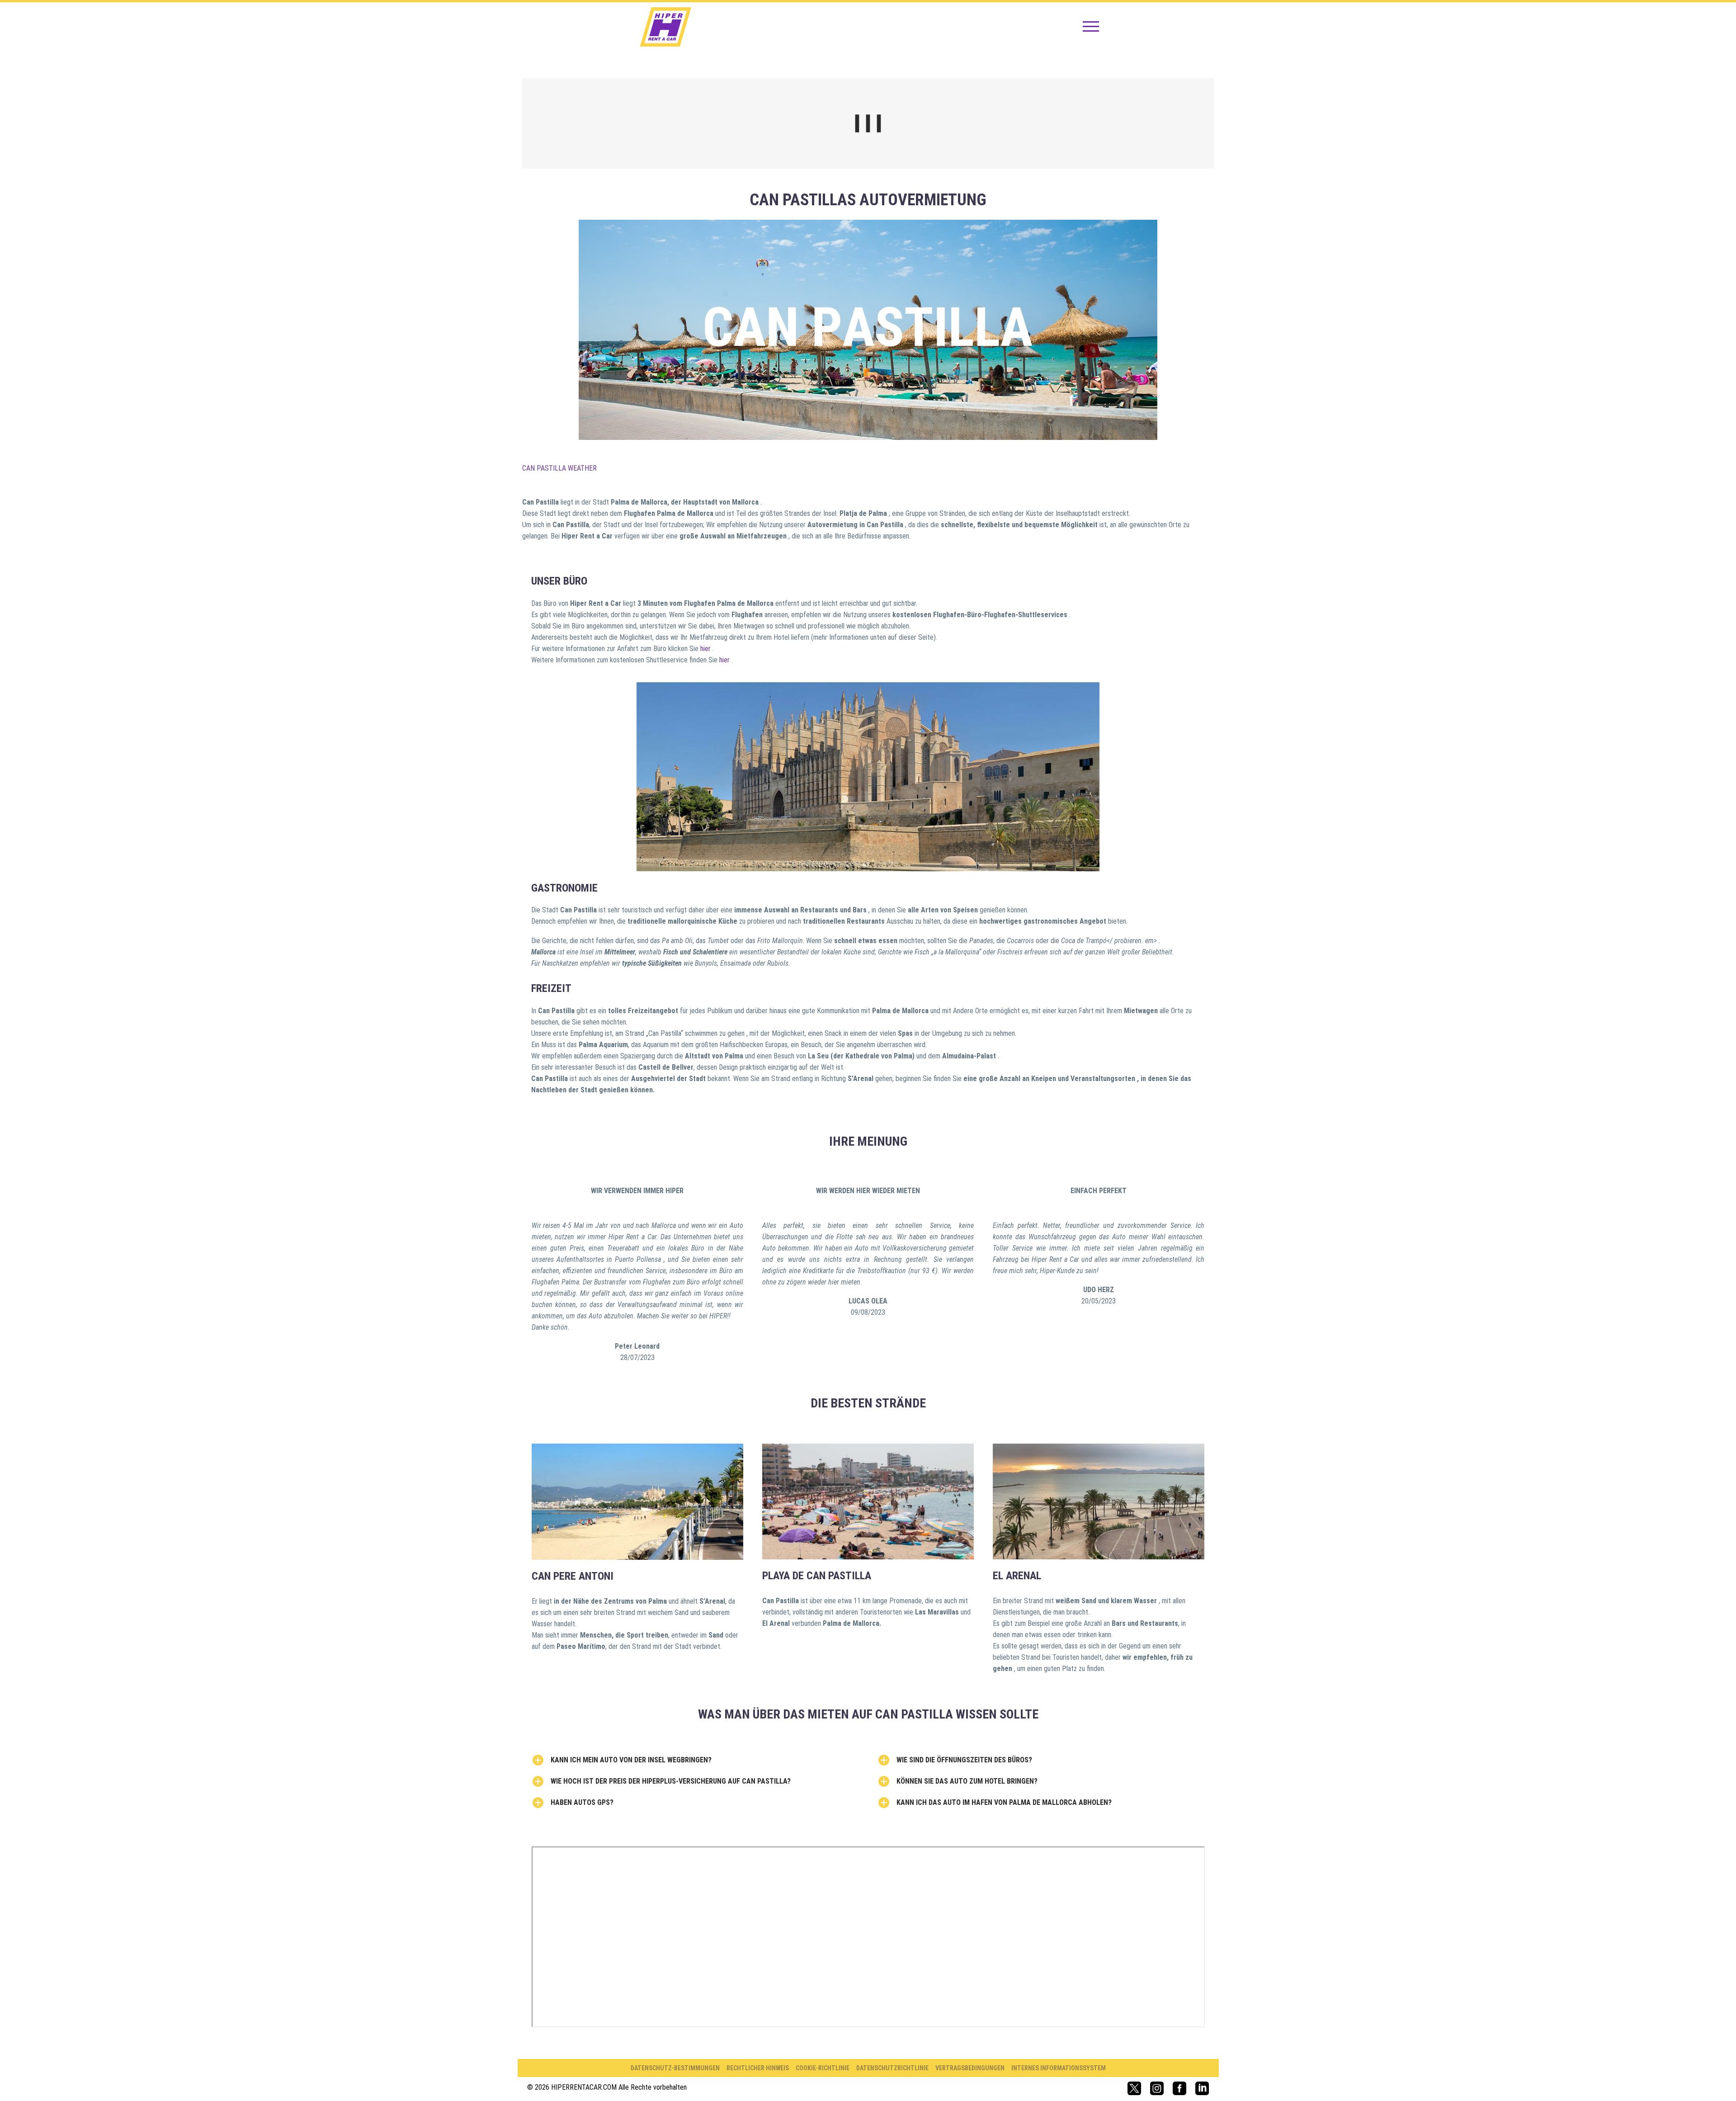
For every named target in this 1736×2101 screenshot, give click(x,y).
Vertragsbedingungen (970, 2068)
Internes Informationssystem (1059, 2068)
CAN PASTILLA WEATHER (559, 468)
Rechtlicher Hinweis (758, 2068)
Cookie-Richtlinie (823, 2068)
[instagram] (1157, 2088)
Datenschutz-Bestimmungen (675, 2068)
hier (706, 649)
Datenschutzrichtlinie (892, 2068)
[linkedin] (1202, 2088)
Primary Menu (1091, 27)
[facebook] (1179, 2088)
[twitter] (1134, 2088)
